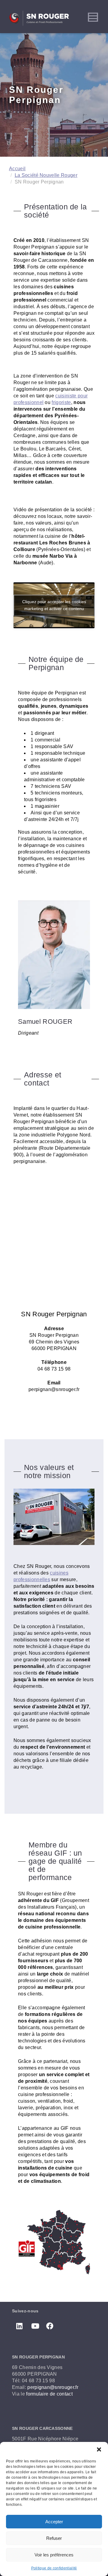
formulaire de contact (49, 2394)
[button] (99, 2449)
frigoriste (61, 402)
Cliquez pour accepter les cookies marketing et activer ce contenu (54, 605)
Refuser (54, 2538)
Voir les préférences (54, 2555)
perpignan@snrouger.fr (53, 2387)
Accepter (54, 2522)
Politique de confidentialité (54, 2568)
